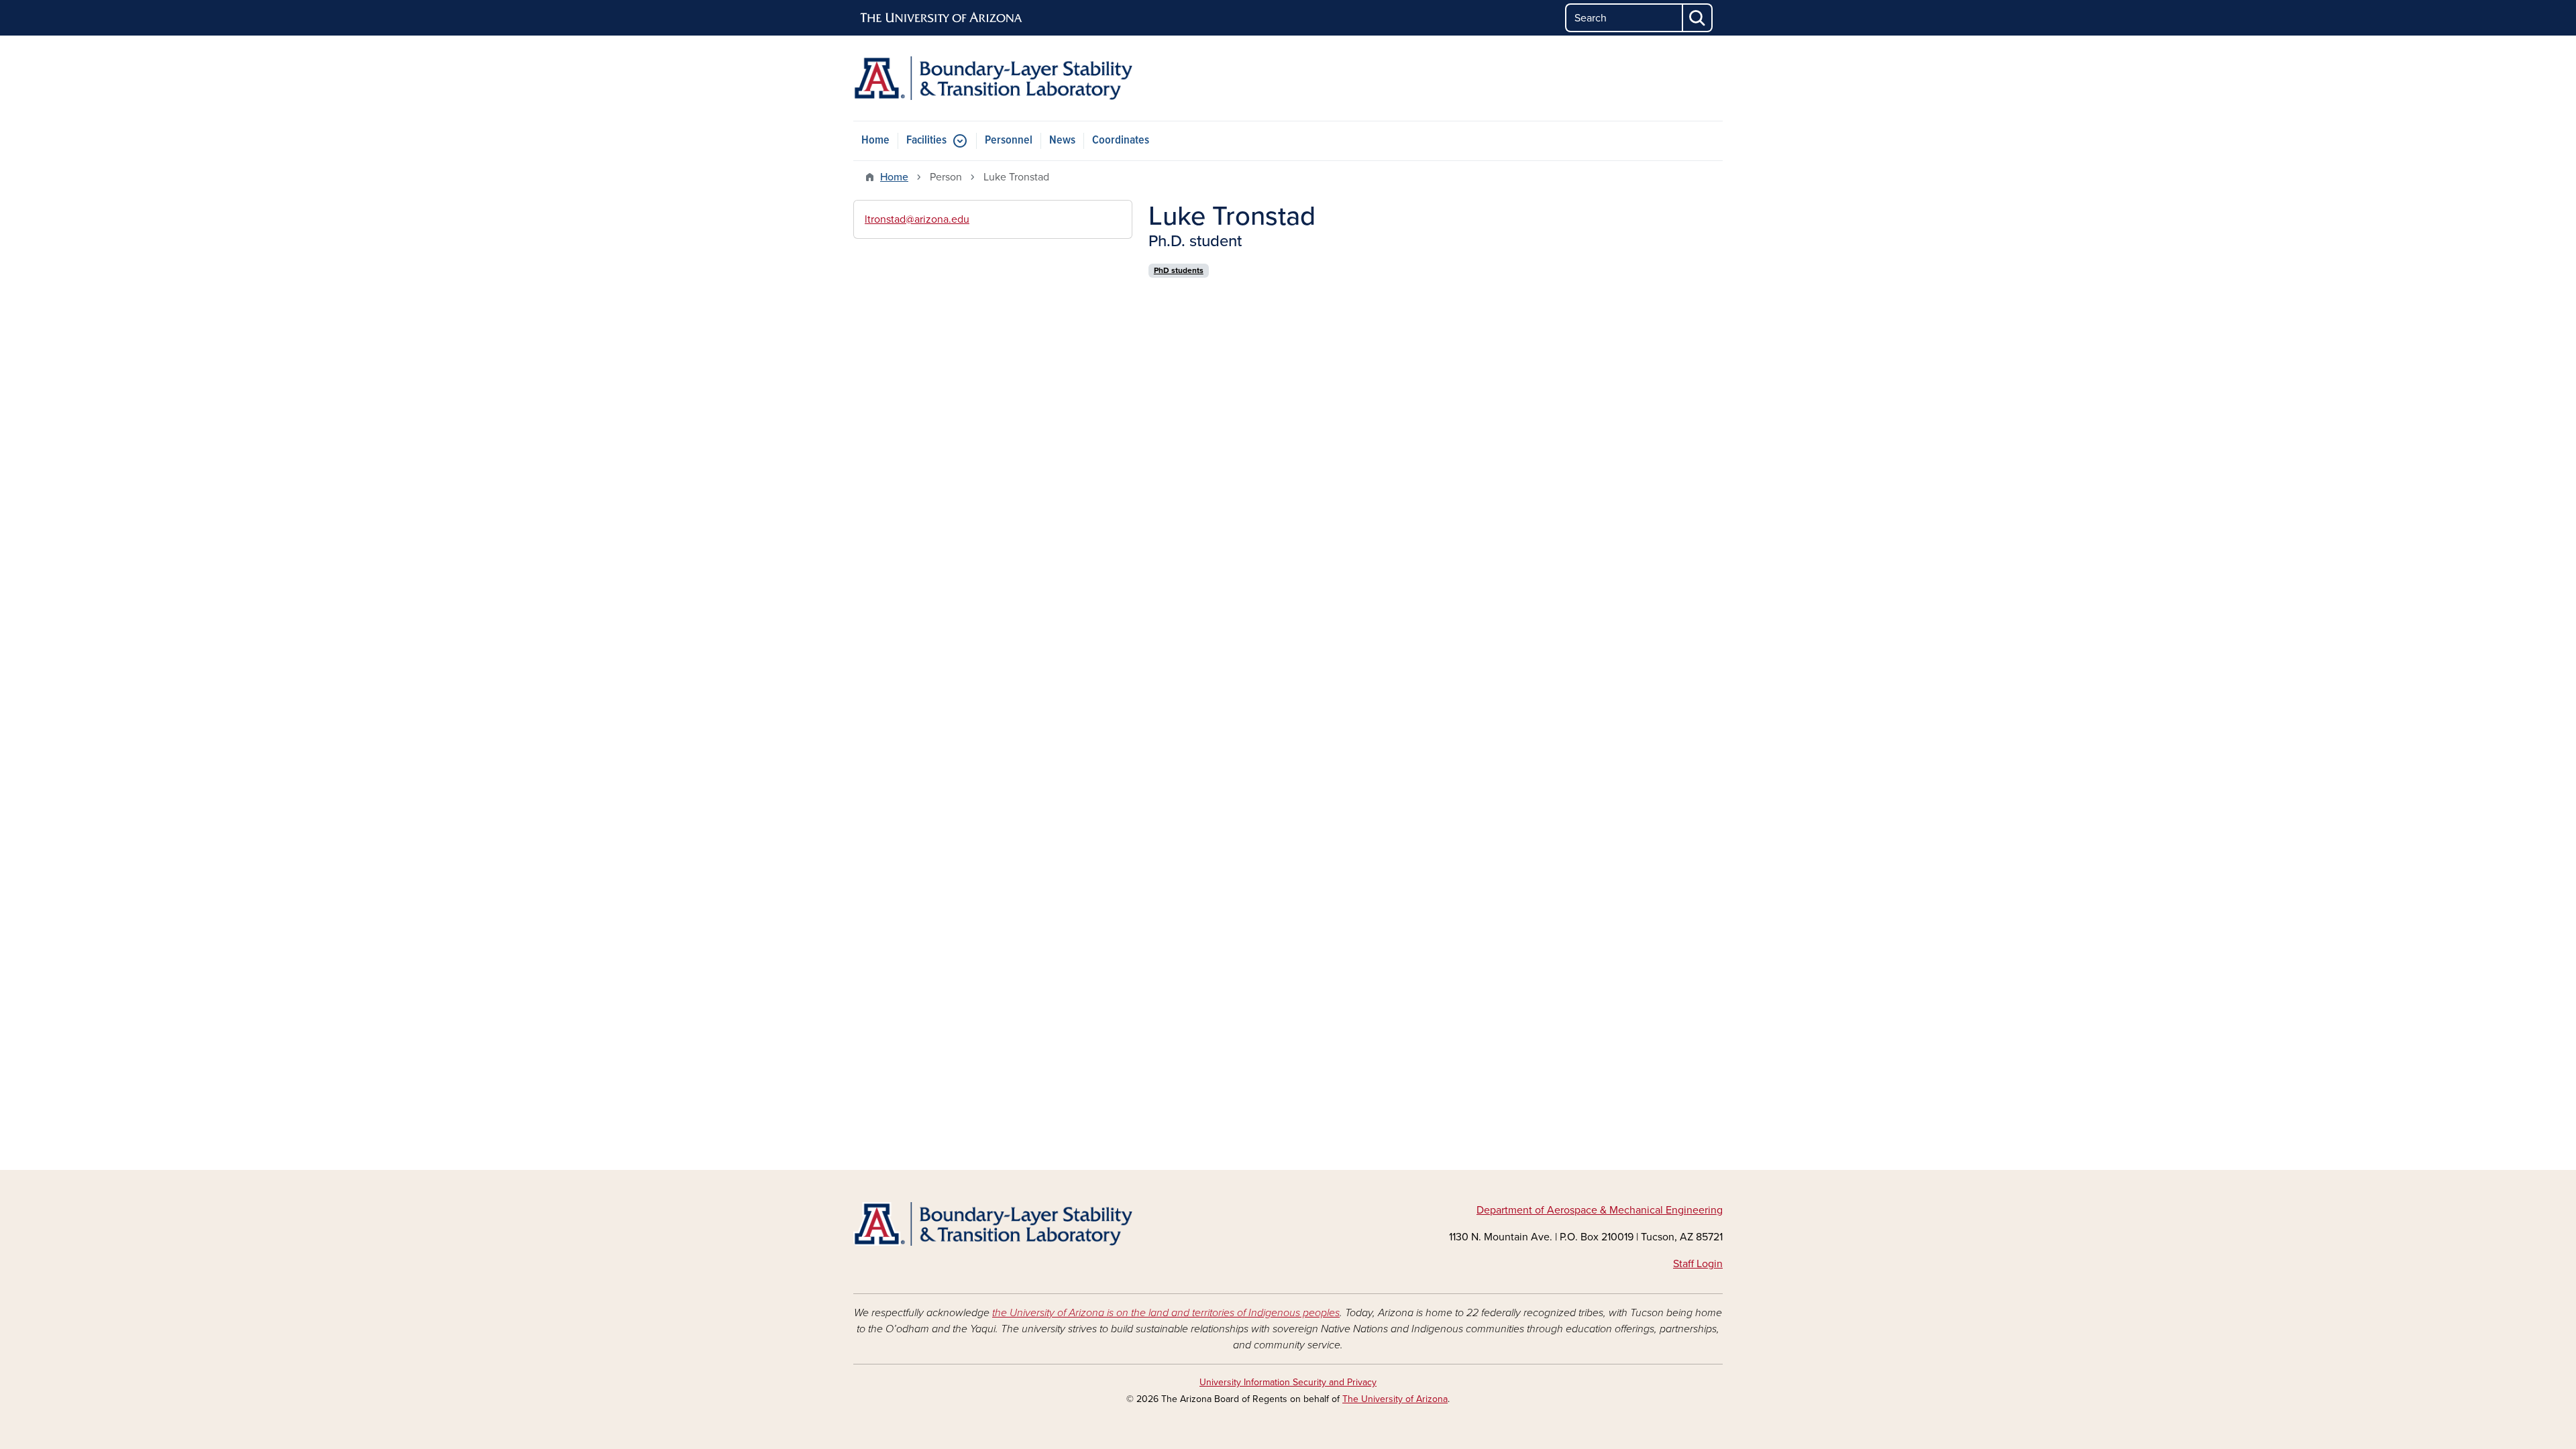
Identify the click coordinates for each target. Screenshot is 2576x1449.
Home (875, 141)
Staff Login (1698, 1264)
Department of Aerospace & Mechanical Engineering (1600, 1210)
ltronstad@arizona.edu (917, 219)
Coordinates (1121, 141)
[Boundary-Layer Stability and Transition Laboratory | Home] (993, 78)
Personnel (1009, 141)
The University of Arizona (1395, 1399)
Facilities (926, 141)
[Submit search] (1698, 18)
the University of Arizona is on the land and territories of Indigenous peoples (1166, 1313)
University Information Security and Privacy (1288, 1382)
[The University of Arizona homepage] (942, 18)
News (1062, 141)
